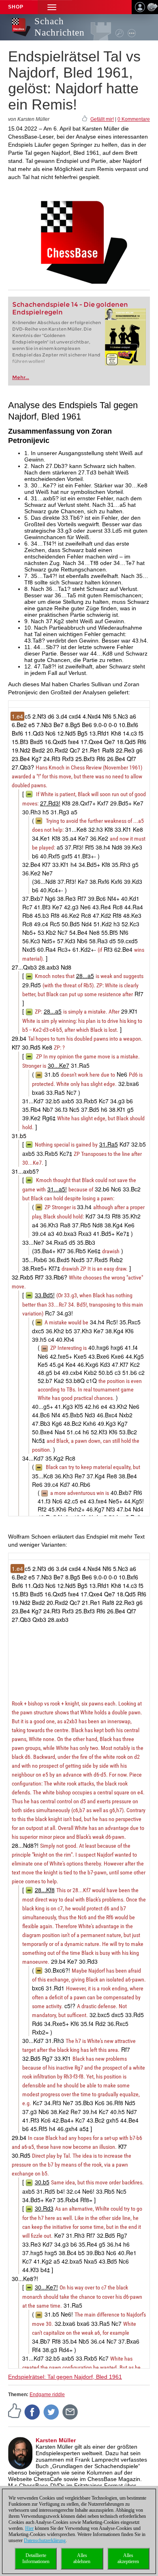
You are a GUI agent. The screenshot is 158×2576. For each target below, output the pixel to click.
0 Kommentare (134, 119)
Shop (16, 7)
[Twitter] (51, 2412)
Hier (29, 2528)
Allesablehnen (82, 2558)
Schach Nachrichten (60, 27)
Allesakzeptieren (128, 2558)
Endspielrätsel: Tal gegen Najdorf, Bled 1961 (65, 2377)
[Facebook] (32, 2412)
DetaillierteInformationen (36, 2558)
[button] (52, 7)
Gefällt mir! (102, 119)
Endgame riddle (47, 2395)
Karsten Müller (56, 2440)
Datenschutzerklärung (45, 2540)
